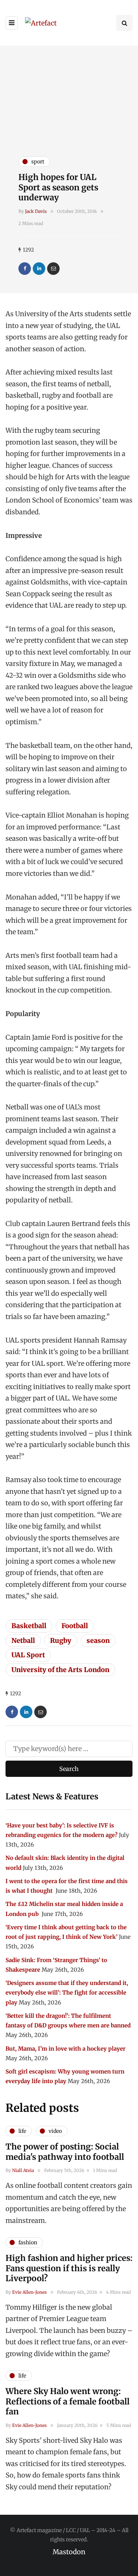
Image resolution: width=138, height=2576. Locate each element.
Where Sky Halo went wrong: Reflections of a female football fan (68, 2401)
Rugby (61, 1641)
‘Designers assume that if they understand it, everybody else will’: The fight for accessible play (67, 1993)
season (98, 1641)
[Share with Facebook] (25, 269)
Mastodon (69, 2552)
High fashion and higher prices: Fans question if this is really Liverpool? (69, 2268)
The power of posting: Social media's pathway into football (65, 2152)
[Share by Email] (53, 269)
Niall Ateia (23, 2170)
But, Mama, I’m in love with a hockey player (66, 2049)
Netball (23, 1641)
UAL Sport (28, 1655)
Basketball (29, 1626)
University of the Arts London (60, 1670)
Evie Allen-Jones (29, 2292)
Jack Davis (36, 211)
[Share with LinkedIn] (39, 269)
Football (75, 1626)
